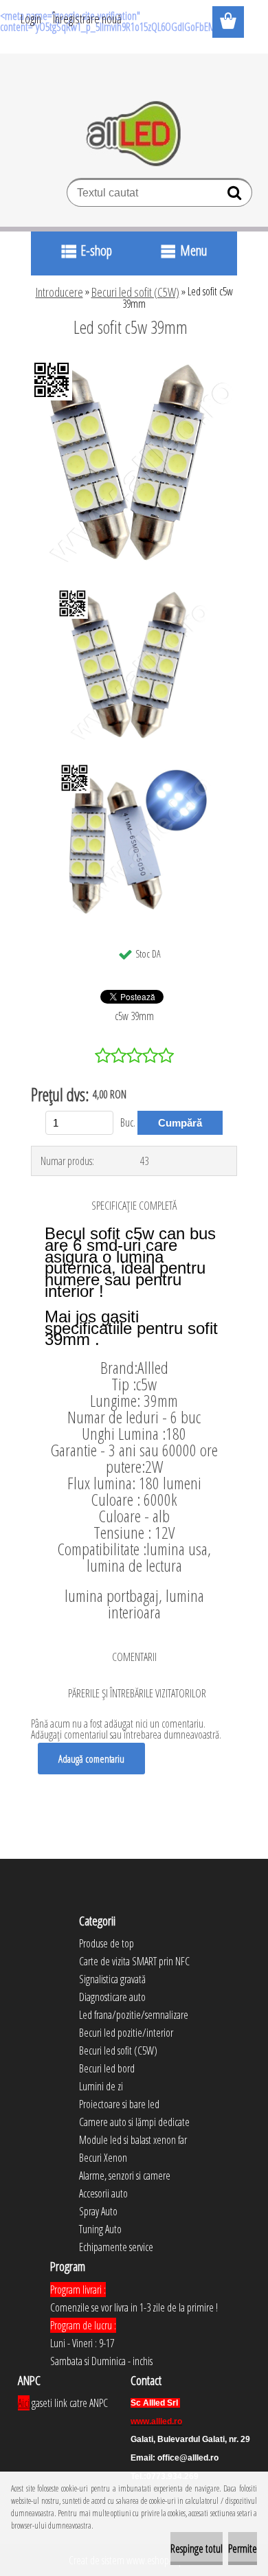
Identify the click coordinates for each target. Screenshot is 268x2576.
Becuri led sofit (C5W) (135, 292)
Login (31, 19)
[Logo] (134, 134)
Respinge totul (197, 2549)
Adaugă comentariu (91, 1759)
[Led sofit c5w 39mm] (134, 365)
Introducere (59, 292)
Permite (243, 2549)
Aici (24, 2403)
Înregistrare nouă (87, 19)
